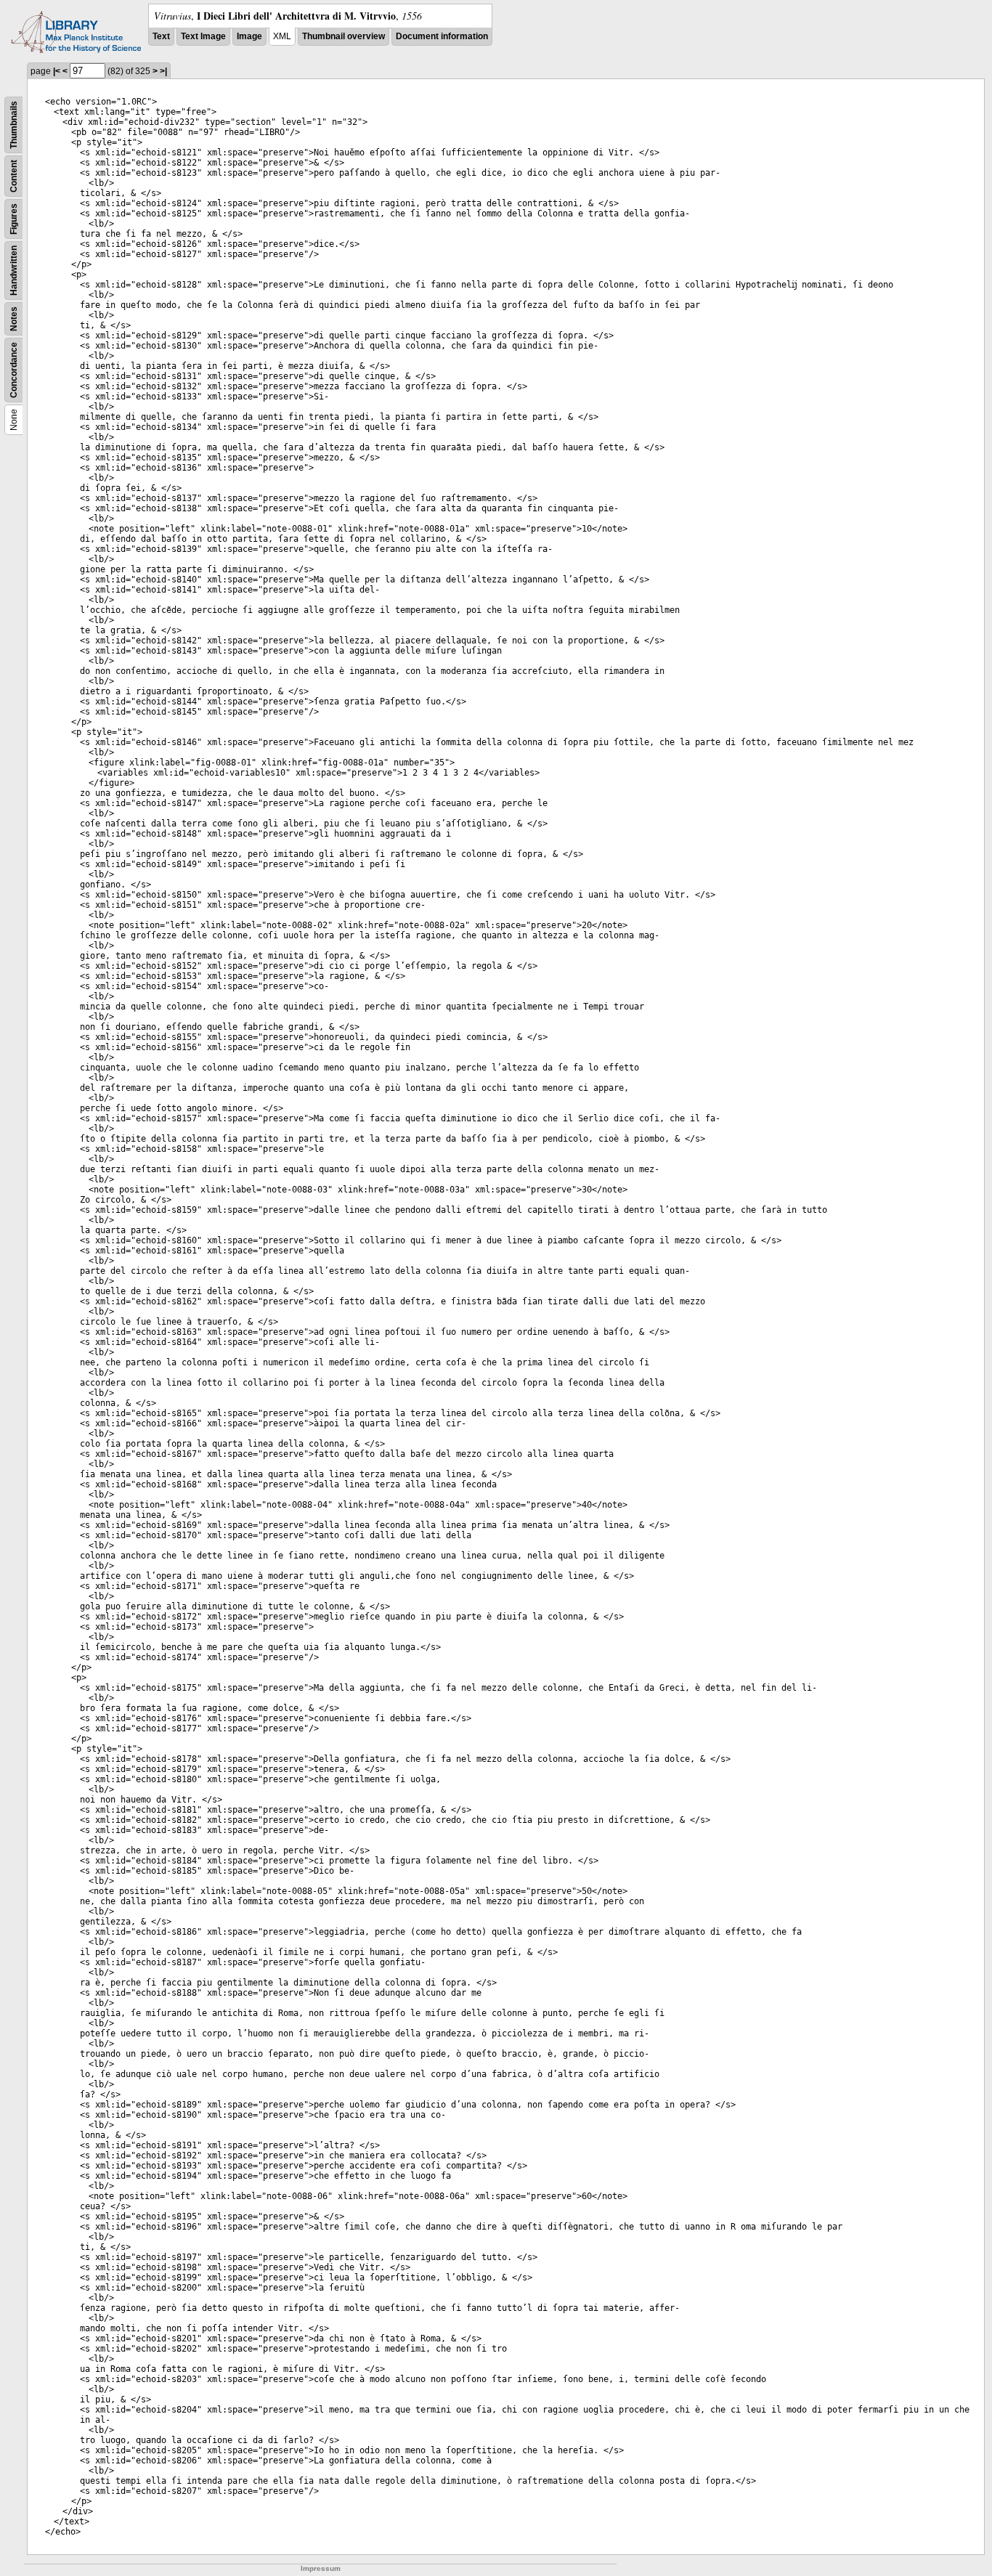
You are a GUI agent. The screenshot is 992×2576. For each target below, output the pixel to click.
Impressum (321, 2568)
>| (163, 71)
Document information (442, 36)
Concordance (14, 370)
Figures (14, 219)
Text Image (203, 36)
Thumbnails (14, 125)
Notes (14, 319)
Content (14, 176)
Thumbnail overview (343, 36)
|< (57, 71)
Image (249, 36)
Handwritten (14, 271)
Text (161, 36)
